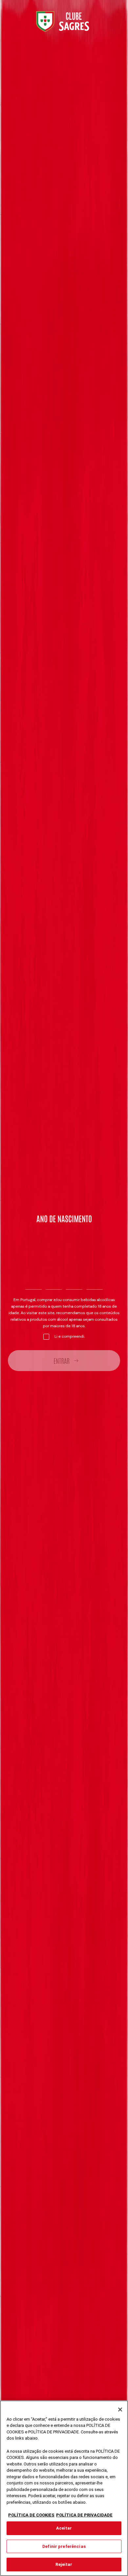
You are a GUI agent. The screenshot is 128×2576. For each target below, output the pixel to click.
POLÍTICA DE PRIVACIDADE (84, 2515)
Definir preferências (64, 2546)
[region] (64, 2488)
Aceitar (64, 2528)
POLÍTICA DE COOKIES (31, 2515)
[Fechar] (120, 2410)
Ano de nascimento (64, 1218)
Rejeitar (64, 2564)
